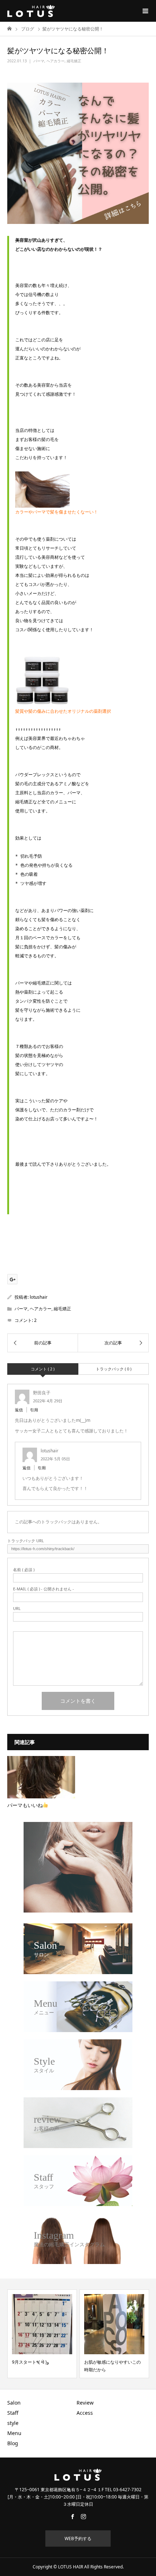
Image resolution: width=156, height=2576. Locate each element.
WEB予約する (78, 2538)
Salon (14, 2403)
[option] (42, 2334)
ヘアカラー (56, 61)
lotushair (39, 1297)
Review (85, 2403)
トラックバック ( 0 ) (114, 1369)
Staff (13, 2413)
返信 (19, 1410)
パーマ (39, 61)
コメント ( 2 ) (43, 1369)
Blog (13, 2443)
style (13, 2423)
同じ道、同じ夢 (99, 2362)
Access (85, 2413)
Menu (14, 2433)
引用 (34, 1410)
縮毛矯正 (74, 61)
